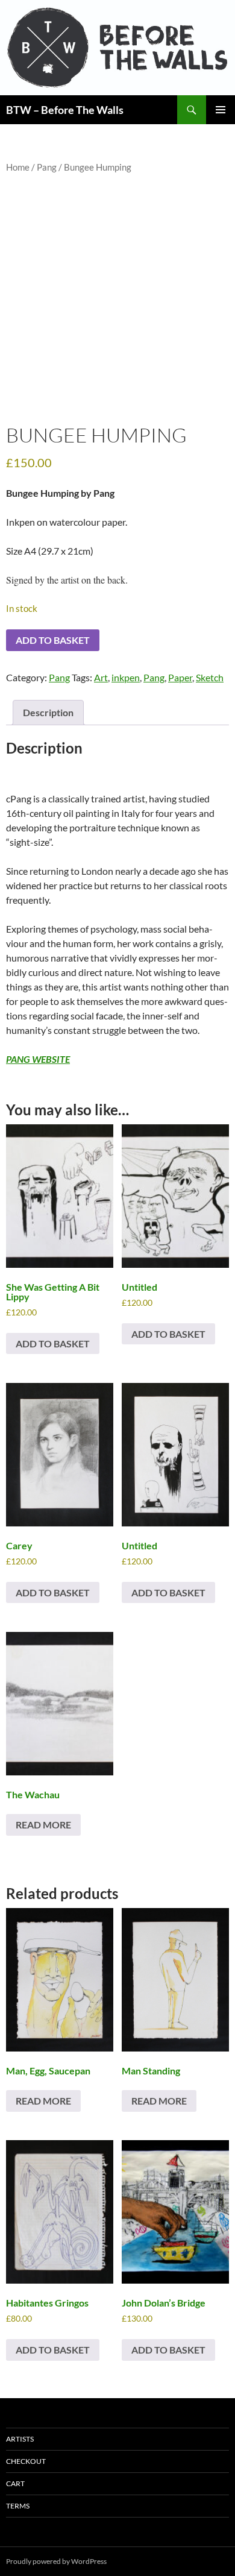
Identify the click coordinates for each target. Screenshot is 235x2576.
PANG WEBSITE (38, 1059)
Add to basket (53, 640)
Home (18, 167)
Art (101, 677)
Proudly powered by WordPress (56, 2561)
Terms (18, 2506)
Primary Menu (221, 110)
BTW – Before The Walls (65, 110)
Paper (180, 677)
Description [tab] (48, 712)
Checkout (26, 2461)
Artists (20, 2439)
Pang (47, 167)
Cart (15, 2483)
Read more (43, 1825)
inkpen (126, 677)
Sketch (210, 677)
